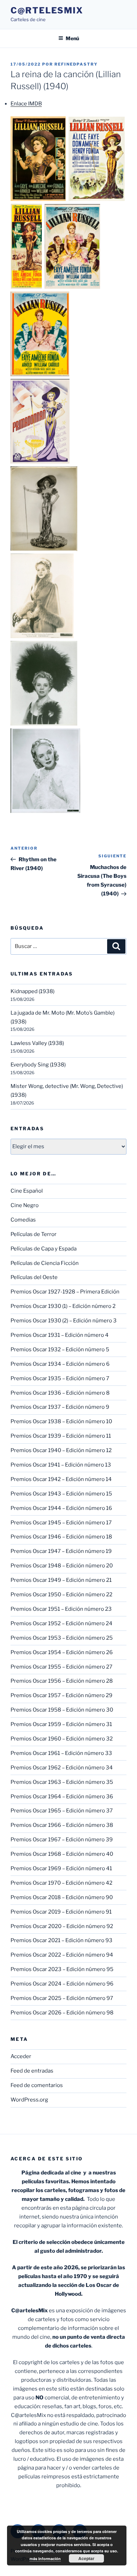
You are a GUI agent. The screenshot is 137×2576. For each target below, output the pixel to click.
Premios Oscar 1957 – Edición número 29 (61, 1695)
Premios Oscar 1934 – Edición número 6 (60, 1364)
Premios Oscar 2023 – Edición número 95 (62, 1969)
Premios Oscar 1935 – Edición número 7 (60, 1378)
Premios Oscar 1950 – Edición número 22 (61, 1595)
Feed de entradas (32, 2071)
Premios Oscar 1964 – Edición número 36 (62, 1797)
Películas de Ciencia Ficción (45, 1263)
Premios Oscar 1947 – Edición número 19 (61, 1551)
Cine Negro (25, 1205)
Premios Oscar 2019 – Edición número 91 (61, 1912)
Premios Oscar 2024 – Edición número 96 (62, 1984)
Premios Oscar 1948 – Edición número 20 (62, 1566)
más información (45, 2559)
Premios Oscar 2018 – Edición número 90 (62, 1897)
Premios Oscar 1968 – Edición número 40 (62, 1854)
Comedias (23, 1220)
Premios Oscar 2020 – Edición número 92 (62, 1926)
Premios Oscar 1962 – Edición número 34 (62, 1768)
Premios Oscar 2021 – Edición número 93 (61, 1940)
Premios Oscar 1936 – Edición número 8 (60, 1393)
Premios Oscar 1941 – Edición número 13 (61, 1465)
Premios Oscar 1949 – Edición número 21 (61, 1580)
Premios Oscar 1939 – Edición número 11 (61, 1436)
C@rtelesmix (47, 10)
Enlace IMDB (26, 104)
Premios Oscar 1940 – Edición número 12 (61, 1450)
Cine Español (27, 1191)
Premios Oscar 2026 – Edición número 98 (62, 2013)
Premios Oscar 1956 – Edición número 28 (62, 1681)
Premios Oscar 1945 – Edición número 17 (61, 1523)
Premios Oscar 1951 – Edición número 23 (61, 1609)
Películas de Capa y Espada (44, 1249)
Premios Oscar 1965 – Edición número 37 (62, 1811)
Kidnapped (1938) (32, 991)
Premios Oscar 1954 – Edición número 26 (62, 1652)
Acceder (21, 2056)
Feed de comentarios (37, 2085)
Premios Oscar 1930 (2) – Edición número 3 (64, 1321)
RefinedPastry (76, 64)
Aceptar (86, 2558)
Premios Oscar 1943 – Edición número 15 (61, 1494)
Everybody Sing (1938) (38, 1065)
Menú (72, 38)
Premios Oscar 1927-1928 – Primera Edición (65, 1292)
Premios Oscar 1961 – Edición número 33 (61, 1753)
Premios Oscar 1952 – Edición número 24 (61, 1623)
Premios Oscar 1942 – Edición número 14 (61, 1479)
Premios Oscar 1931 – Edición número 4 (60, 1335)
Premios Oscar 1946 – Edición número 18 (61, 1537)
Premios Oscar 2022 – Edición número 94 (62, 1955)
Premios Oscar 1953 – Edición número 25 (62, 1638)
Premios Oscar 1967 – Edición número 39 (62, 1840)
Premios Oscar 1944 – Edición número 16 (61, 1508)
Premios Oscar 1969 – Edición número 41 (61, 1868)
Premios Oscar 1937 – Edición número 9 (60, 1407)
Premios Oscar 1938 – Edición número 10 (61, 1421)
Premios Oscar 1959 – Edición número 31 (61, 1724)
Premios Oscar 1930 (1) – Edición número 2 (63, 1306)
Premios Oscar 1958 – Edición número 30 (62, 1710)
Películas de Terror (34, 1234)
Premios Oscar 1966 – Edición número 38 (62, 1825)
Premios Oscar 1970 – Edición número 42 (61, 1883)
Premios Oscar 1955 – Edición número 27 (61, 1667)
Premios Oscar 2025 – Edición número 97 (62, 1998)
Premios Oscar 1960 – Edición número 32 (62, 1739)
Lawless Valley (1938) (37, 1043)
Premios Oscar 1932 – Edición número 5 (60, 1350)
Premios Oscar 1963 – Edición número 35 (62, 1782)
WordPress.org (29, 2100)
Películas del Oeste (34, 1277)
